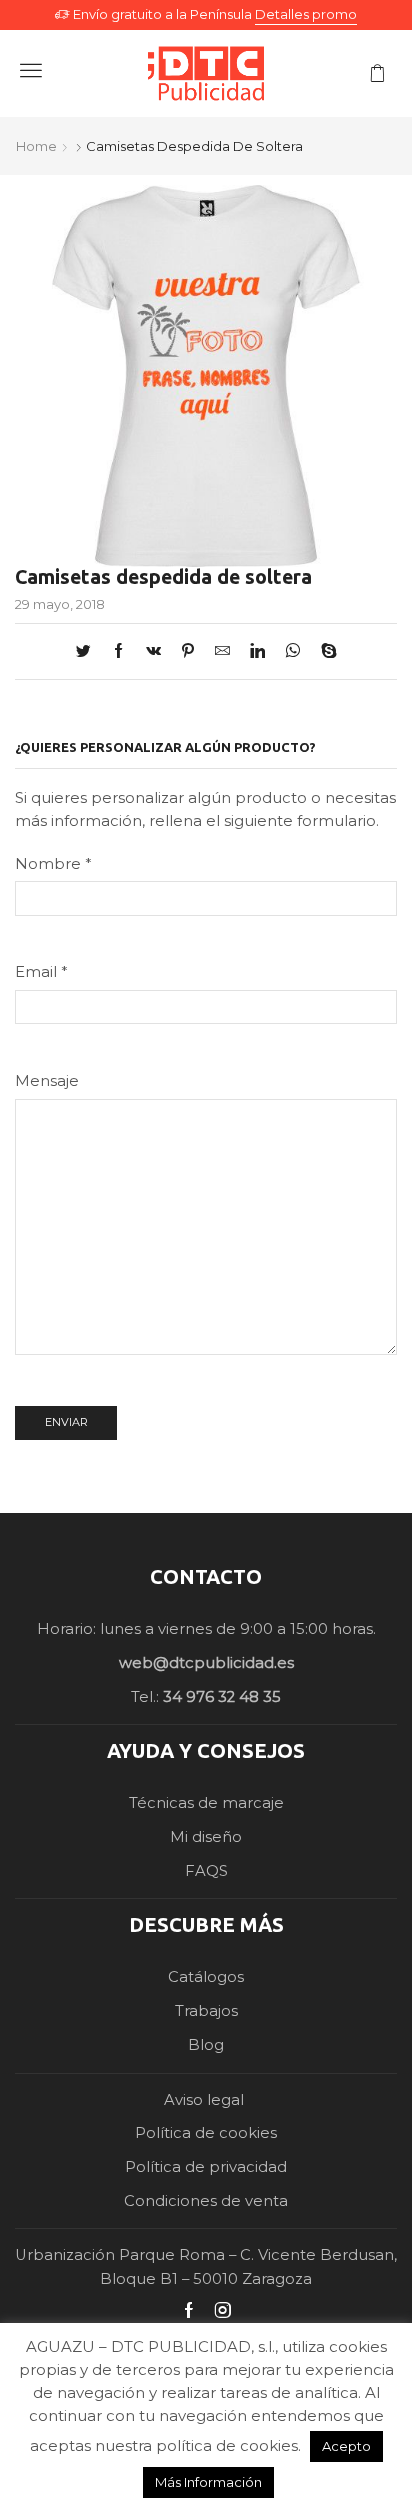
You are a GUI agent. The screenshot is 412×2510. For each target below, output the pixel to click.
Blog (206, 2045)
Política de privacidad (206, 2167)
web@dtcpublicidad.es (206, 1663)
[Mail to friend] (222, 652)
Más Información (208, 2482)
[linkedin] (257, 652)
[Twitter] (88, 652)
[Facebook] (118, 652)
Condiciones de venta (206, 2201)
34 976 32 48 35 (222, 1697)
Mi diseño (206, 1837)
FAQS (206, 1871)
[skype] (324, 652)
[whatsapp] (293, 652)
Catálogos (206, 1977)
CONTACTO (206, 1576)
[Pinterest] (188, 652)
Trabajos (206, 2011)
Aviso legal (206, 2100)
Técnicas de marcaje (206, 1803)
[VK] (153, 652)
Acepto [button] (346, 2446)
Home (36, 146)
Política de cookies (206, 2133)
